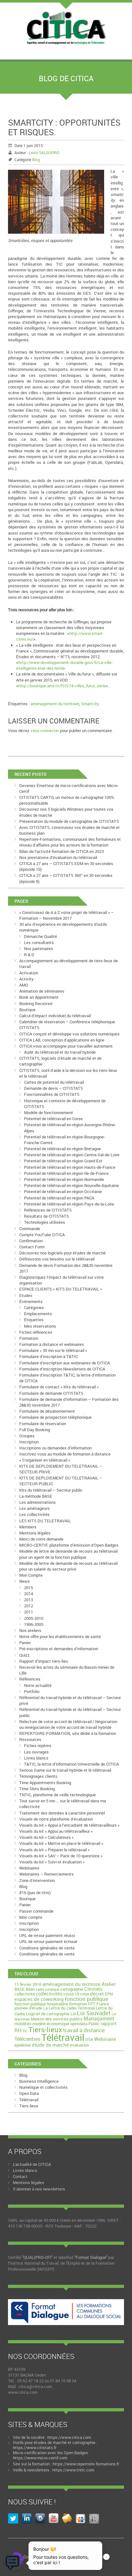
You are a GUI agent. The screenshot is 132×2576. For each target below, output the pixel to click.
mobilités (23, 2024)
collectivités (49, 1994)
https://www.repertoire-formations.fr (86, 2464)
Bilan (30, 1989)
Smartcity (90, 704)
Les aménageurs (34, 1508)
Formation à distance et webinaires (52, 1344)
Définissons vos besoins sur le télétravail (57, 1259)
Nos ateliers (30, 1630)
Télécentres (27, 2039)
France (103, 2004)
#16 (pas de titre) (35, 1893)
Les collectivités (34, 1514)
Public (94, 2024)
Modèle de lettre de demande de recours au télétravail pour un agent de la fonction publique (68, 1554)
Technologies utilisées (45, 1222)
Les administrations (37, 1502)
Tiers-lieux (45, 2030)
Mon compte (31, 1917)
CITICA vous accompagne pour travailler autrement (66, 1046)
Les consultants (39, 942)
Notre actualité (38, 1685)
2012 (29, 1606)
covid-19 (71, 1994)
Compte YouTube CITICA (42, 1235)
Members (28, 1527)
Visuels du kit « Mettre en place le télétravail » (61, 1843)
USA (89, 2039)
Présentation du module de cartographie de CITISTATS (69, 821)
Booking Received (36, 1003)
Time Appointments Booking (45, 1783)
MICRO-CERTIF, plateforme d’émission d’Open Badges (69, 1545)
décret (97, 1994)
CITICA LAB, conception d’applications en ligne (62, 1040)
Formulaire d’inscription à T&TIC (49, 1356)
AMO (24, 985)
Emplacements (38, 1314)
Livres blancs (36, 1758)
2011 (29, 1612)
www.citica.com (23, 2392)
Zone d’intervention (37, 1880)
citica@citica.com (35, 2386)
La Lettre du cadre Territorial (69, 2008)
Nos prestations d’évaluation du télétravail (58, 857)
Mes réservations (40, 1326)
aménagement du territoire (55, 704)
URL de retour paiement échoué (48, 1941)
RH (18, 2030)
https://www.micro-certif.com (40, 2458)
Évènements (31, 1301)
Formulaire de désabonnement (47, 1411)
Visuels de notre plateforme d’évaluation (56, 1819)
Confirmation (31, 1241)
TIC (25, 2031)
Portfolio (32, 1691)
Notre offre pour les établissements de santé (60, 1636)
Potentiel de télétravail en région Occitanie (63, 1191)
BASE (20, 1989)
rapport (109, 2023)
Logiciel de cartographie (48, 2014)
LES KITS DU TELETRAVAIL (45, 1521)
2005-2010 (34, 1618)
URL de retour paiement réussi (47, 1935)
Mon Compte (31, 1575)
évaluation (79, 2045)
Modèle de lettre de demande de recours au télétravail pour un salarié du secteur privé (68, 1566)
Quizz (25, 1655)
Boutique (27, 1010)
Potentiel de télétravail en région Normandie (64, 1179)
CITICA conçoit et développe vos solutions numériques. (70, 1034)
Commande (30, 1229)
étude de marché (50, 2045)
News (25, 1581)
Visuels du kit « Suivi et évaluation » (52, 1862)
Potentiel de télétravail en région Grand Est (63, 1161)
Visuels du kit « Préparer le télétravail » (54, 1850)
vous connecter (45, 730)
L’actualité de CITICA (32, 2164)
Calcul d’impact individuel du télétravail (55, 1016)
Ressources (30, 1739)
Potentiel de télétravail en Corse (53, 1119)
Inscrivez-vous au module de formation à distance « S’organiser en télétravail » (65, 1457)
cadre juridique (47, 1989)
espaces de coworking (39, 1999)
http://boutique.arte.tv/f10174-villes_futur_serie (62, 686)
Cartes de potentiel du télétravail (54, 1082)
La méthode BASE (36, 1496)
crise (85, 1994)
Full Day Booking (35, 1430)
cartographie (72, 1989)
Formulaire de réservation (43, 1424)
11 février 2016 (28, 1984)
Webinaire (105, 2039)
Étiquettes (34, 1320)
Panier (25, 1643)
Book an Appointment (39, 997)
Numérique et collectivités (43, 2087)
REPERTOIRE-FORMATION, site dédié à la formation (68, 1733)
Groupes (27, 1436)
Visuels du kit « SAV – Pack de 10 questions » (61, 1856)
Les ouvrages (36, 1752)
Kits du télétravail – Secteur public (51, 1490)
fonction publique (87, 1999)
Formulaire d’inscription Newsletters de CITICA (62, 1369)
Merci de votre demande (41, 1539)
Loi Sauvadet (94, 2013)
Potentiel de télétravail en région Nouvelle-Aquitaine (71, 1185)
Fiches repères (38, 1745)
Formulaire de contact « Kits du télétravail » (59, 1387)
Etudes (26, 1295)
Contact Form (32, 1247)
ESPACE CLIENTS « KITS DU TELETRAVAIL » (61, 1289)
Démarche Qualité (41, 936)
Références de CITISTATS (48, 1210)
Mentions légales (35, 1533)
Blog (36, 160)
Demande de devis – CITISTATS (54, 1088)
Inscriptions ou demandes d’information (55, 1448)
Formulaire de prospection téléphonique (55, 1417)
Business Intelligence (39, 2081)
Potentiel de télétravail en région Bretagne (62, 1149)
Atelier (109, 1984)
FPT (92, 2004)
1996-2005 (34, 1624)
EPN (109, 1994)
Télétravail (63, 2037)
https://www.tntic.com (73, 2470)
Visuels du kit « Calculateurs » (46, 1837)
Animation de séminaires (42, 991)
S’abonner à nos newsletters (39, 2189)
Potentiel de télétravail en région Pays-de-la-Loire (69, 1204)
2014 (29, 1594)
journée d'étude (28, 2008)
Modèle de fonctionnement (49, 1112)
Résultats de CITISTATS (46, 1216)
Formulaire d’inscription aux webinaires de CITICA (65, 1363)
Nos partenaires (39, 948)
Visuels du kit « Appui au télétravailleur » (56, 1831)
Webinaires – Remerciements (46, 1874)
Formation (29, 1338)
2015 (29, 1588)
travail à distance (84, 2030)
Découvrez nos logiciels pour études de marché (62, 1253)
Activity (26, 979)
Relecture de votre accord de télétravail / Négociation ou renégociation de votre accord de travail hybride (68, 1724)
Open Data (29, 2093)
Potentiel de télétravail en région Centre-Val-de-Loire (72, 1155)
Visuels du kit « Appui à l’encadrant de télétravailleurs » (69, 1825)
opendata (79, 2024)
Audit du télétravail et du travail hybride (60, 1052)
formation (78, 2004)
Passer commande (36, 1911)
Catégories (34, 1308)
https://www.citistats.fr (35, 2447)
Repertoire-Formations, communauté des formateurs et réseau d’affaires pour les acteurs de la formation (70, 842)
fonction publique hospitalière (41, 2004)
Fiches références (36, 1332)
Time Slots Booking (37, 1789)
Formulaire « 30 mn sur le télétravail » (53, 1350)
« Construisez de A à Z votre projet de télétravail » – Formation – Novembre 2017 (66, 915)
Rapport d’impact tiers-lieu (44, 1661)
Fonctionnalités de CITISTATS (52, 1094)
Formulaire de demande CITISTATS (51, 1393)
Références (30, 1679)
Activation (29, 973)
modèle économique (51, 2024)
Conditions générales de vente (47, 1948)
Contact (20, 2176)
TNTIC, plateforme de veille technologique (58, 1795)
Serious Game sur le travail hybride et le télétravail (65, 1770)
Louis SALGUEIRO (44, 152)
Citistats (93, 1989)
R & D (29, 955)
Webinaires (29, 1868)
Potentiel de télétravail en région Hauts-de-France (70, 1167)
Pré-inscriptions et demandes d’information (59, 1649)
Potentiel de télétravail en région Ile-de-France (66, 1173)
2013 (29, 1600)
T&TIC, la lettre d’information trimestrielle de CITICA (71, 1764)
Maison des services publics (57, 2019)
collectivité (25, 1994)
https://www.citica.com (69, 2437)
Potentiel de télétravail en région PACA (59, 1198)
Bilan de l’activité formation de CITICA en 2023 (62, 851)
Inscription (29, 1442)
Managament (99, 2018)
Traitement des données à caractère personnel (62, 1813)
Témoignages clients (38, 1776)
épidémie (23, 2045)
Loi (73, 2014)
